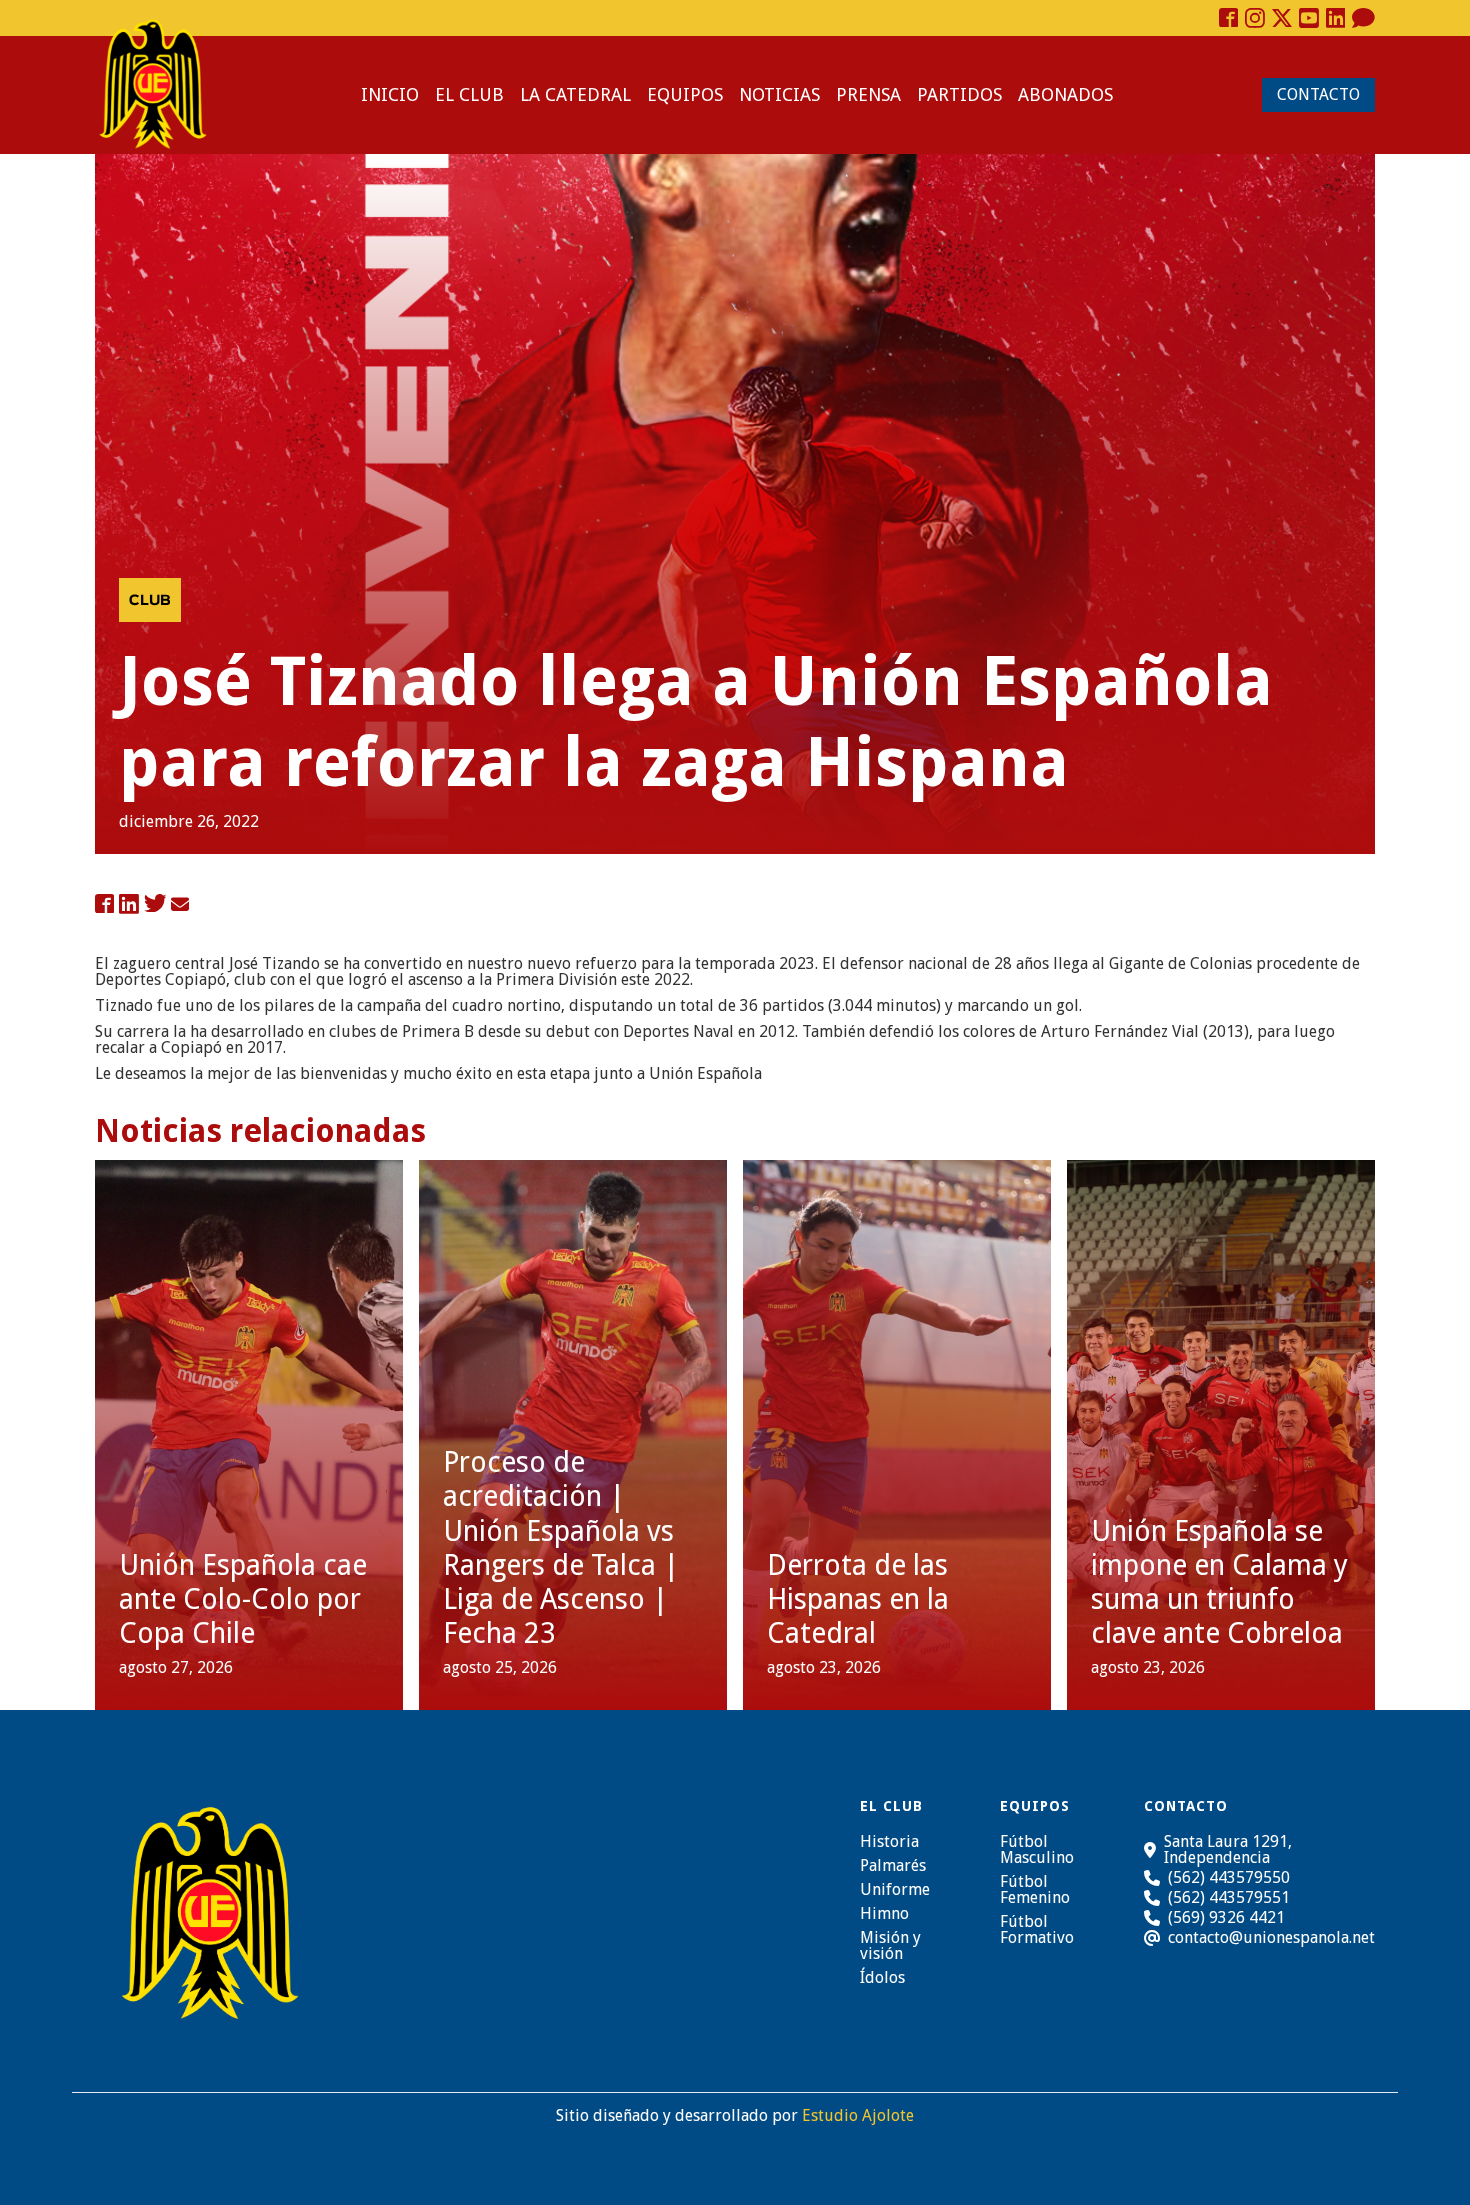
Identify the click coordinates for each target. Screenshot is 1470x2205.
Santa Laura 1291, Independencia (1228, 1850)
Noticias (779, 94)
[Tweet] (155, 905)
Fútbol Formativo (1037, 1930)
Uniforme (895, 1890)
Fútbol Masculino (1037, 1850)
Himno (884, 1914)
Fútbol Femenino (1035, 1890)
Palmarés (893, 1866)
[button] (469, 95)
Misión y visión (890, 1946)
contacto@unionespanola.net (1271, 1938)
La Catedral (575, 94)
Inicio (390, 94)
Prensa (868, 94)
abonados (1065, 94)
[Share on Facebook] (104, 905)
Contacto (1318, 94)
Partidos (959, 94)
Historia (889, 1842)
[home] (153, 84)
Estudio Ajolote (858, 2115)
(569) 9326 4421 (1226, 1917)
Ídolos (882, 1978)
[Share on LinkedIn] (129, 905)
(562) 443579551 (1229, 1897)
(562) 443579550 (1229, 1877)
